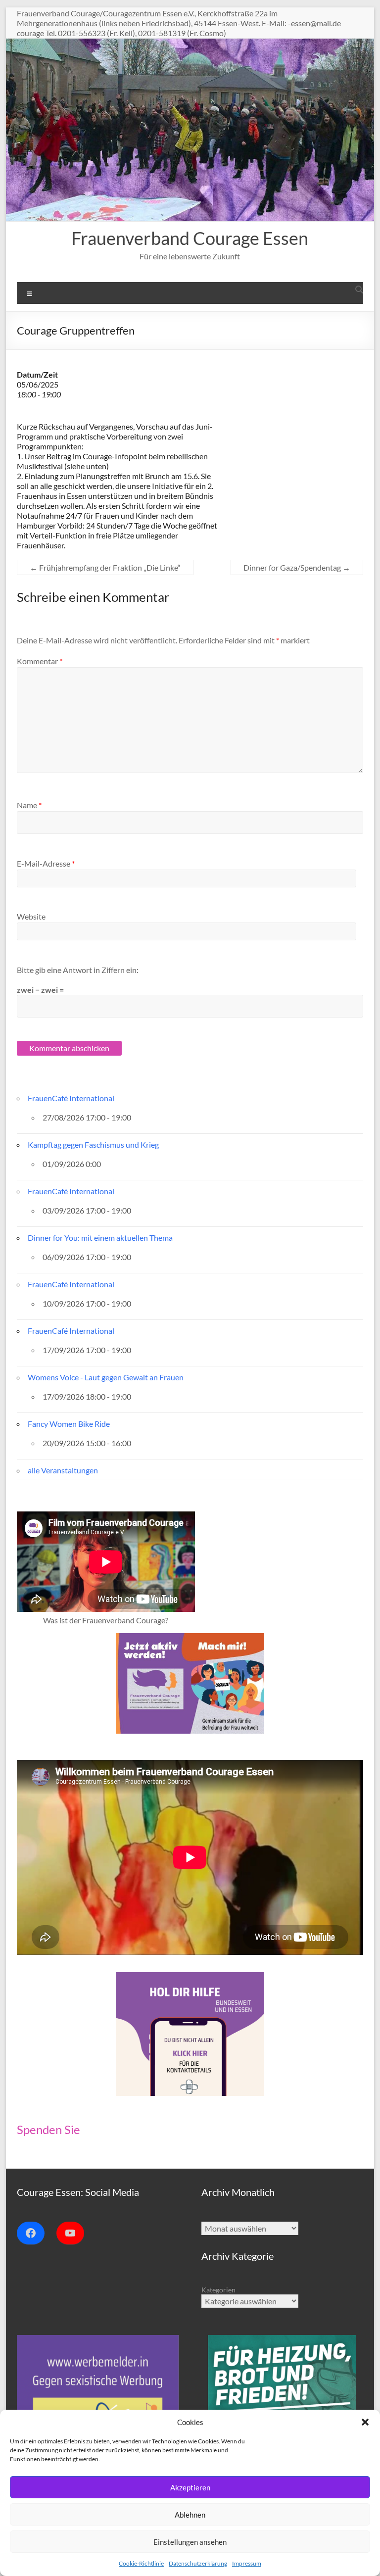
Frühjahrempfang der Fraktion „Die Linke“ (105, 567)
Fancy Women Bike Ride (69, 1424)
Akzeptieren (190, 2487)
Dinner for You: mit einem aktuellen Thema (100, 1238)
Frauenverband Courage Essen (190, 238)
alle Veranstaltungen (63, 1470)
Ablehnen (190, 2515)
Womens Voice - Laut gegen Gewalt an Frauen (106, 1377)
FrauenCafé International (71, 1098)
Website (31, 916)
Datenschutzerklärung (198, 2563)
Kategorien (218, 2290)
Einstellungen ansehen (190, 2542)
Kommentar (40, 661)
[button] (365, 2422)
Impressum (247, 2563)
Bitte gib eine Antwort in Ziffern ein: (78, 970)
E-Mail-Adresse (46, 863)
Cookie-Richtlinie (141, 2563)
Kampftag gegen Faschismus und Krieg (93, 1144)
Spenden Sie (48, 2129)
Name (29, 805)
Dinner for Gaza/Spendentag (297, 567)
